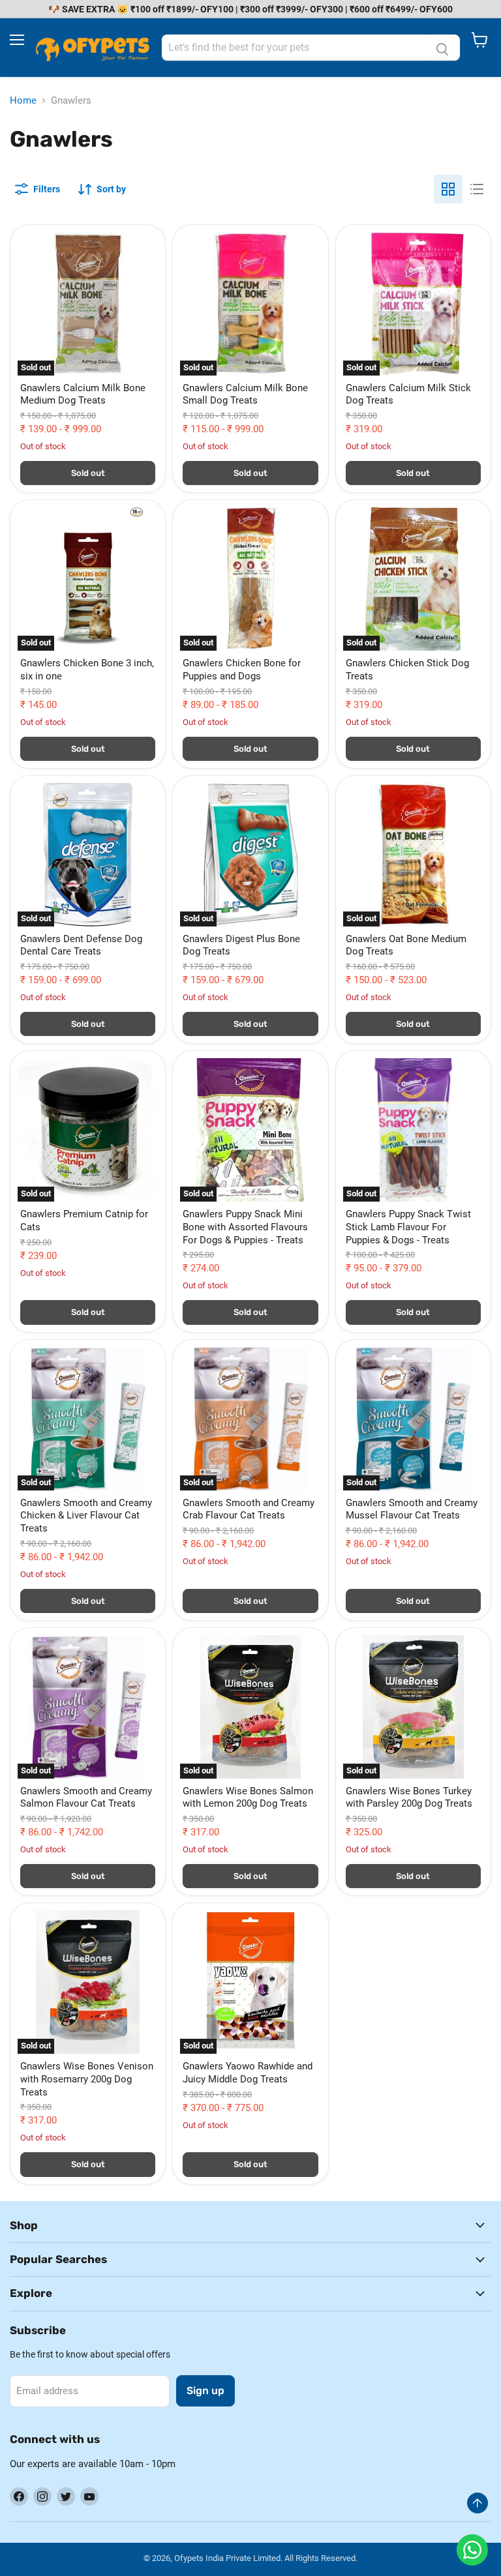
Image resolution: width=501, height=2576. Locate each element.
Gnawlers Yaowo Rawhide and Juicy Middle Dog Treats (248, 2073)
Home (23, 101)
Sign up (205, 2391)
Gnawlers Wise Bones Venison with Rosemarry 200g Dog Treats (87, 2079)
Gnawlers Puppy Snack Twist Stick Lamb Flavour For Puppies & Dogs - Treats (408, 1227)
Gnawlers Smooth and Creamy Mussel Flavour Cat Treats (412, 1509)
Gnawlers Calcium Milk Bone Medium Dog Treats (83, 394)
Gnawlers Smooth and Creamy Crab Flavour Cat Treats (249, 1509)
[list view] (477, 189)
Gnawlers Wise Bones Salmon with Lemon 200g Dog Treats (248, 1798)
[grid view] (448, 189)
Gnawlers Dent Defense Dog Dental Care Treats (81, 945)
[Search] (442, 48)
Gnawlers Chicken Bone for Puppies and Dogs (242, 670)
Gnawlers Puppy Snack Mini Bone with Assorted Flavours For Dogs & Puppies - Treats (245, 1227)
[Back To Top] (478, 2503)
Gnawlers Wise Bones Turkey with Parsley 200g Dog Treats (409, 1798)
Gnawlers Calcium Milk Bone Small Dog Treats (245, 394)
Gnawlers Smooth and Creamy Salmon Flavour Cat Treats (86, 1798)
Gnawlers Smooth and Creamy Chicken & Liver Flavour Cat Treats (86, 1516)
